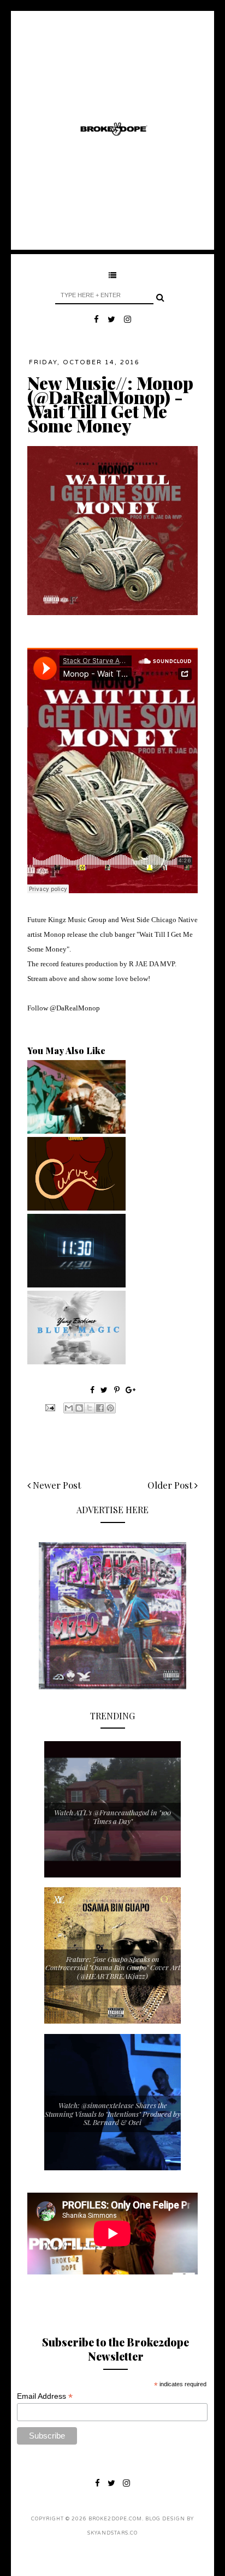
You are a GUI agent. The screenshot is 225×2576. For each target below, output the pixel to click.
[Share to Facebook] (100, 1408)
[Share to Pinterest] (110, 1408)
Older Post (171, 1485)
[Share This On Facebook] (92, 1390)
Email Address (45, 2396)
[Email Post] (49, 1406)
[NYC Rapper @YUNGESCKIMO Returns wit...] (76, 1362)
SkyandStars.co (112, 2533)
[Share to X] (90, 1408)
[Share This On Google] (131, 1390)
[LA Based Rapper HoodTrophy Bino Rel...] (76, 1131)
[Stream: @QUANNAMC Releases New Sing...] (76, 1208)
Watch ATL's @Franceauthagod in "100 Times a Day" (112, 1817)
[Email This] (69, 1408)
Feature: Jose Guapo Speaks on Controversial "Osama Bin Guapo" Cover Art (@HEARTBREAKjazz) (113, 1967)
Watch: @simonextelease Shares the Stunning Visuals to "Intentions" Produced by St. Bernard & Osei (112, 2114)
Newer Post (56, 1485)
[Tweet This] (105, 1390)
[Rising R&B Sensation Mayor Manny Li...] (76, 1285)
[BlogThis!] (79, 1408)
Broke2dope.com (115, 2519)
